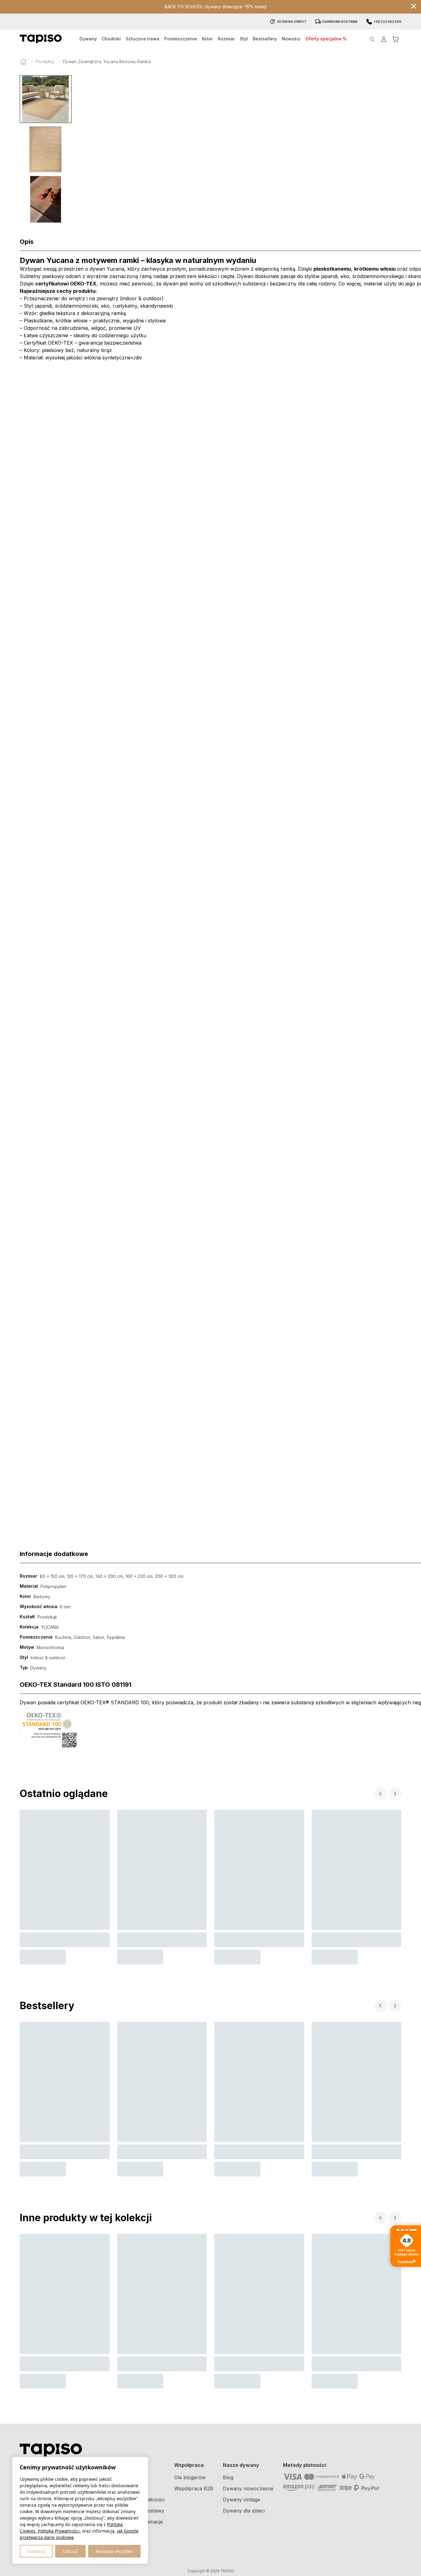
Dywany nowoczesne (248, 2488)
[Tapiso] (41, 39)
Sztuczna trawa (143, 39)
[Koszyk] (395, 39)
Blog (228, 2477)
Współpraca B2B (194, 2488)
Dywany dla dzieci (244, 2511)
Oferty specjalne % (326, 39)
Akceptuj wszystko (114, 2551)
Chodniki (111, 39)
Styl (244, 39)
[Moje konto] (384, 39)
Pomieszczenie (181, 39)
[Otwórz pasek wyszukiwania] (372, 39)
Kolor (207, 39)
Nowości (291, 39)
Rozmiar (226, 39)
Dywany (88, 39)
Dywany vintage (241, 2500)
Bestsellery (265, 39)
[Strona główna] (23, 62)
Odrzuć (70, 2551)
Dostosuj (36, 2551)
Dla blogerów (190, 2477)
